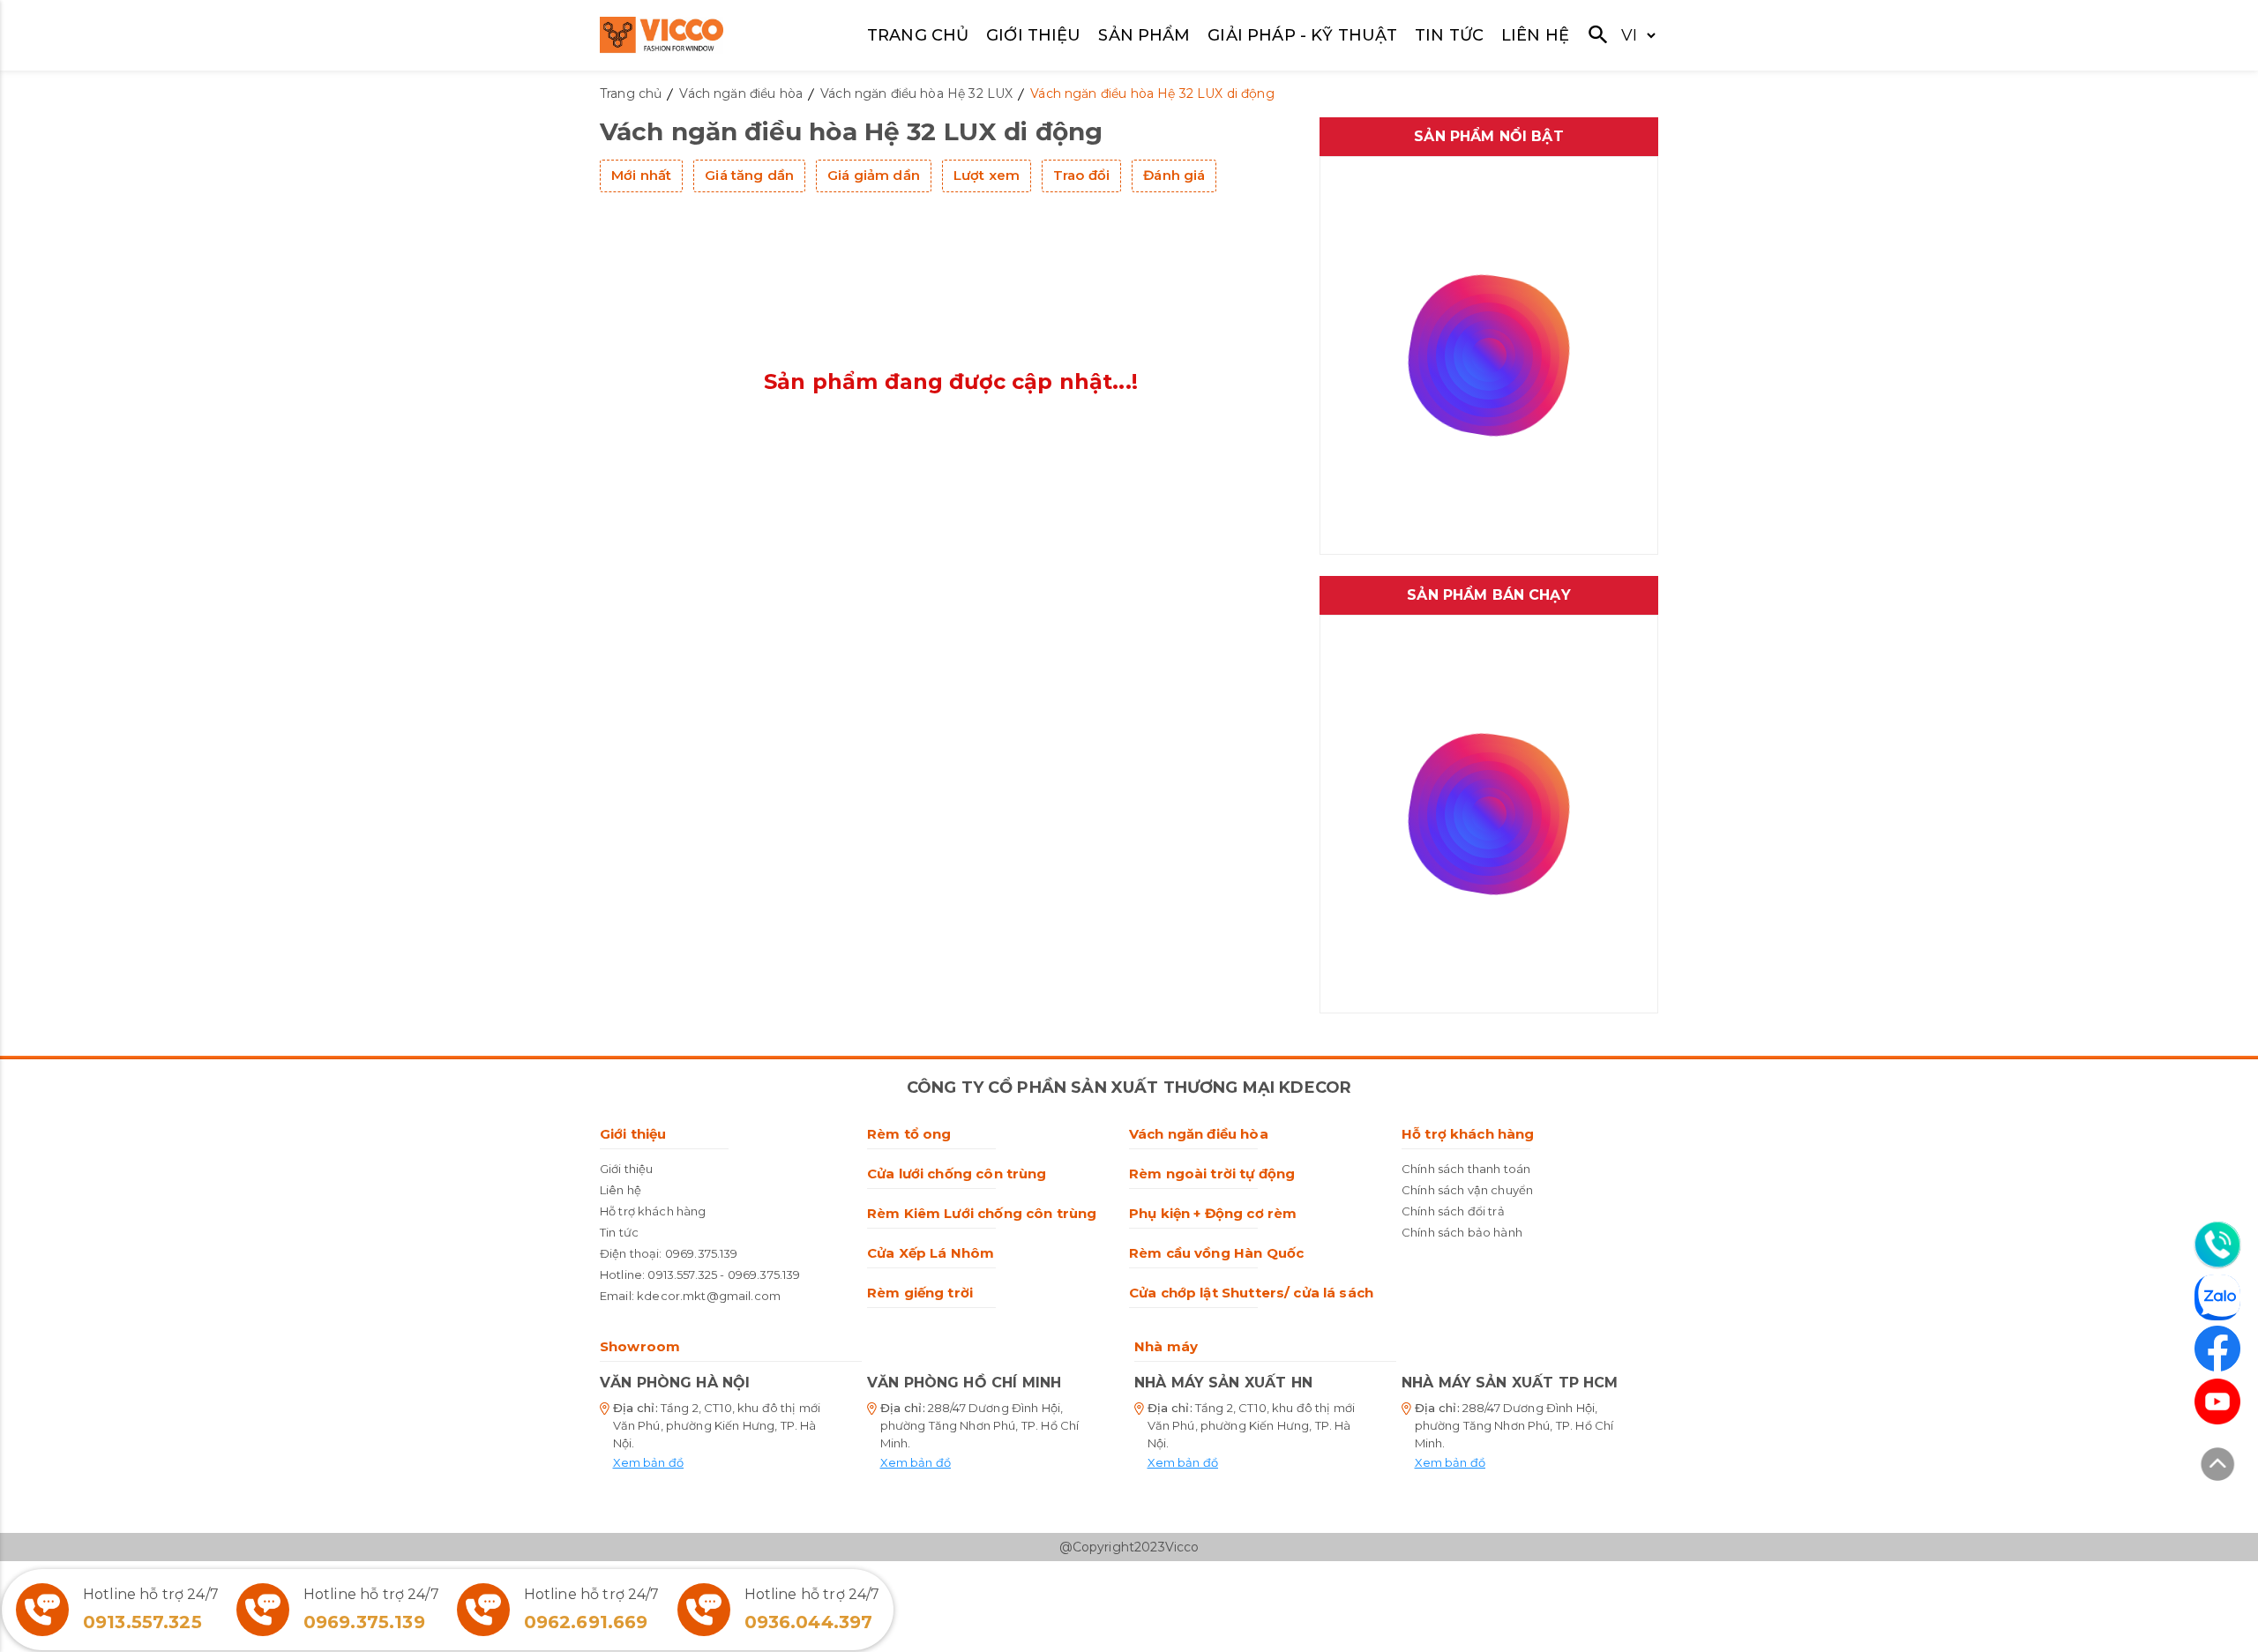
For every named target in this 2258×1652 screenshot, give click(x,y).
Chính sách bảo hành (1462, 1232)
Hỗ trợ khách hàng (653, 1211)
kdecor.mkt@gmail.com (709, 1296)
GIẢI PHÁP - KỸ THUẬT (1302, 35)
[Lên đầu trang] (2217, 1466)
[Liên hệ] (2217, 1245)
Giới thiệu (633, 1134)
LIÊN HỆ (1535, 35)
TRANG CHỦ (918, 35)
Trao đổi (1081, 175)
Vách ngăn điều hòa (1199, 1134)
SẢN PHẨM (1144, 35)
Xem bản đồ (649, 1462)
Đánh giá (1174, 175)
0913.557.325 (682, 1275)
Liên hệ (621, 1190)
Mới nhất (641, 175)
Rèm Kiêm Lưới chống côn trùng (982, 1213)
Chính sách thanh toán (1466, 1169)
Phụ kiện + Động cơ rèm (1213, 1213)
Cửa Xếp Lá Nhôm (931, 1253)
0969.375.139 (702, 1253)
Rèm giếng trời (920, 1293)
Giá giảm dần (874, 175)
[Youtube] (2217, 1402)
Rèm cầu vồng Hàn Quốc (1216, 1253)
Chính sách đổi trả (1453, 1211)
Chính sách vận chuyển (1467, 1190)
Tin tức (619, 1232)
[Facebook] (2217, 1349)
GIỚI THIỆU (1034, 35)
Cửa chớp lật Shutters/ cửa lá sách (1251, 1293)
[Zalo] (2217, 1301)
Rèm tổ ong (909, 1134)
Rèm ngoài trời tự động (1212, 1174)
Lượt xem (987, 175)
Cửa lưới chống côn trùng (957, 1174)
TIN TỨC (1449, 35)
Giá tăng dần (749, 175)
